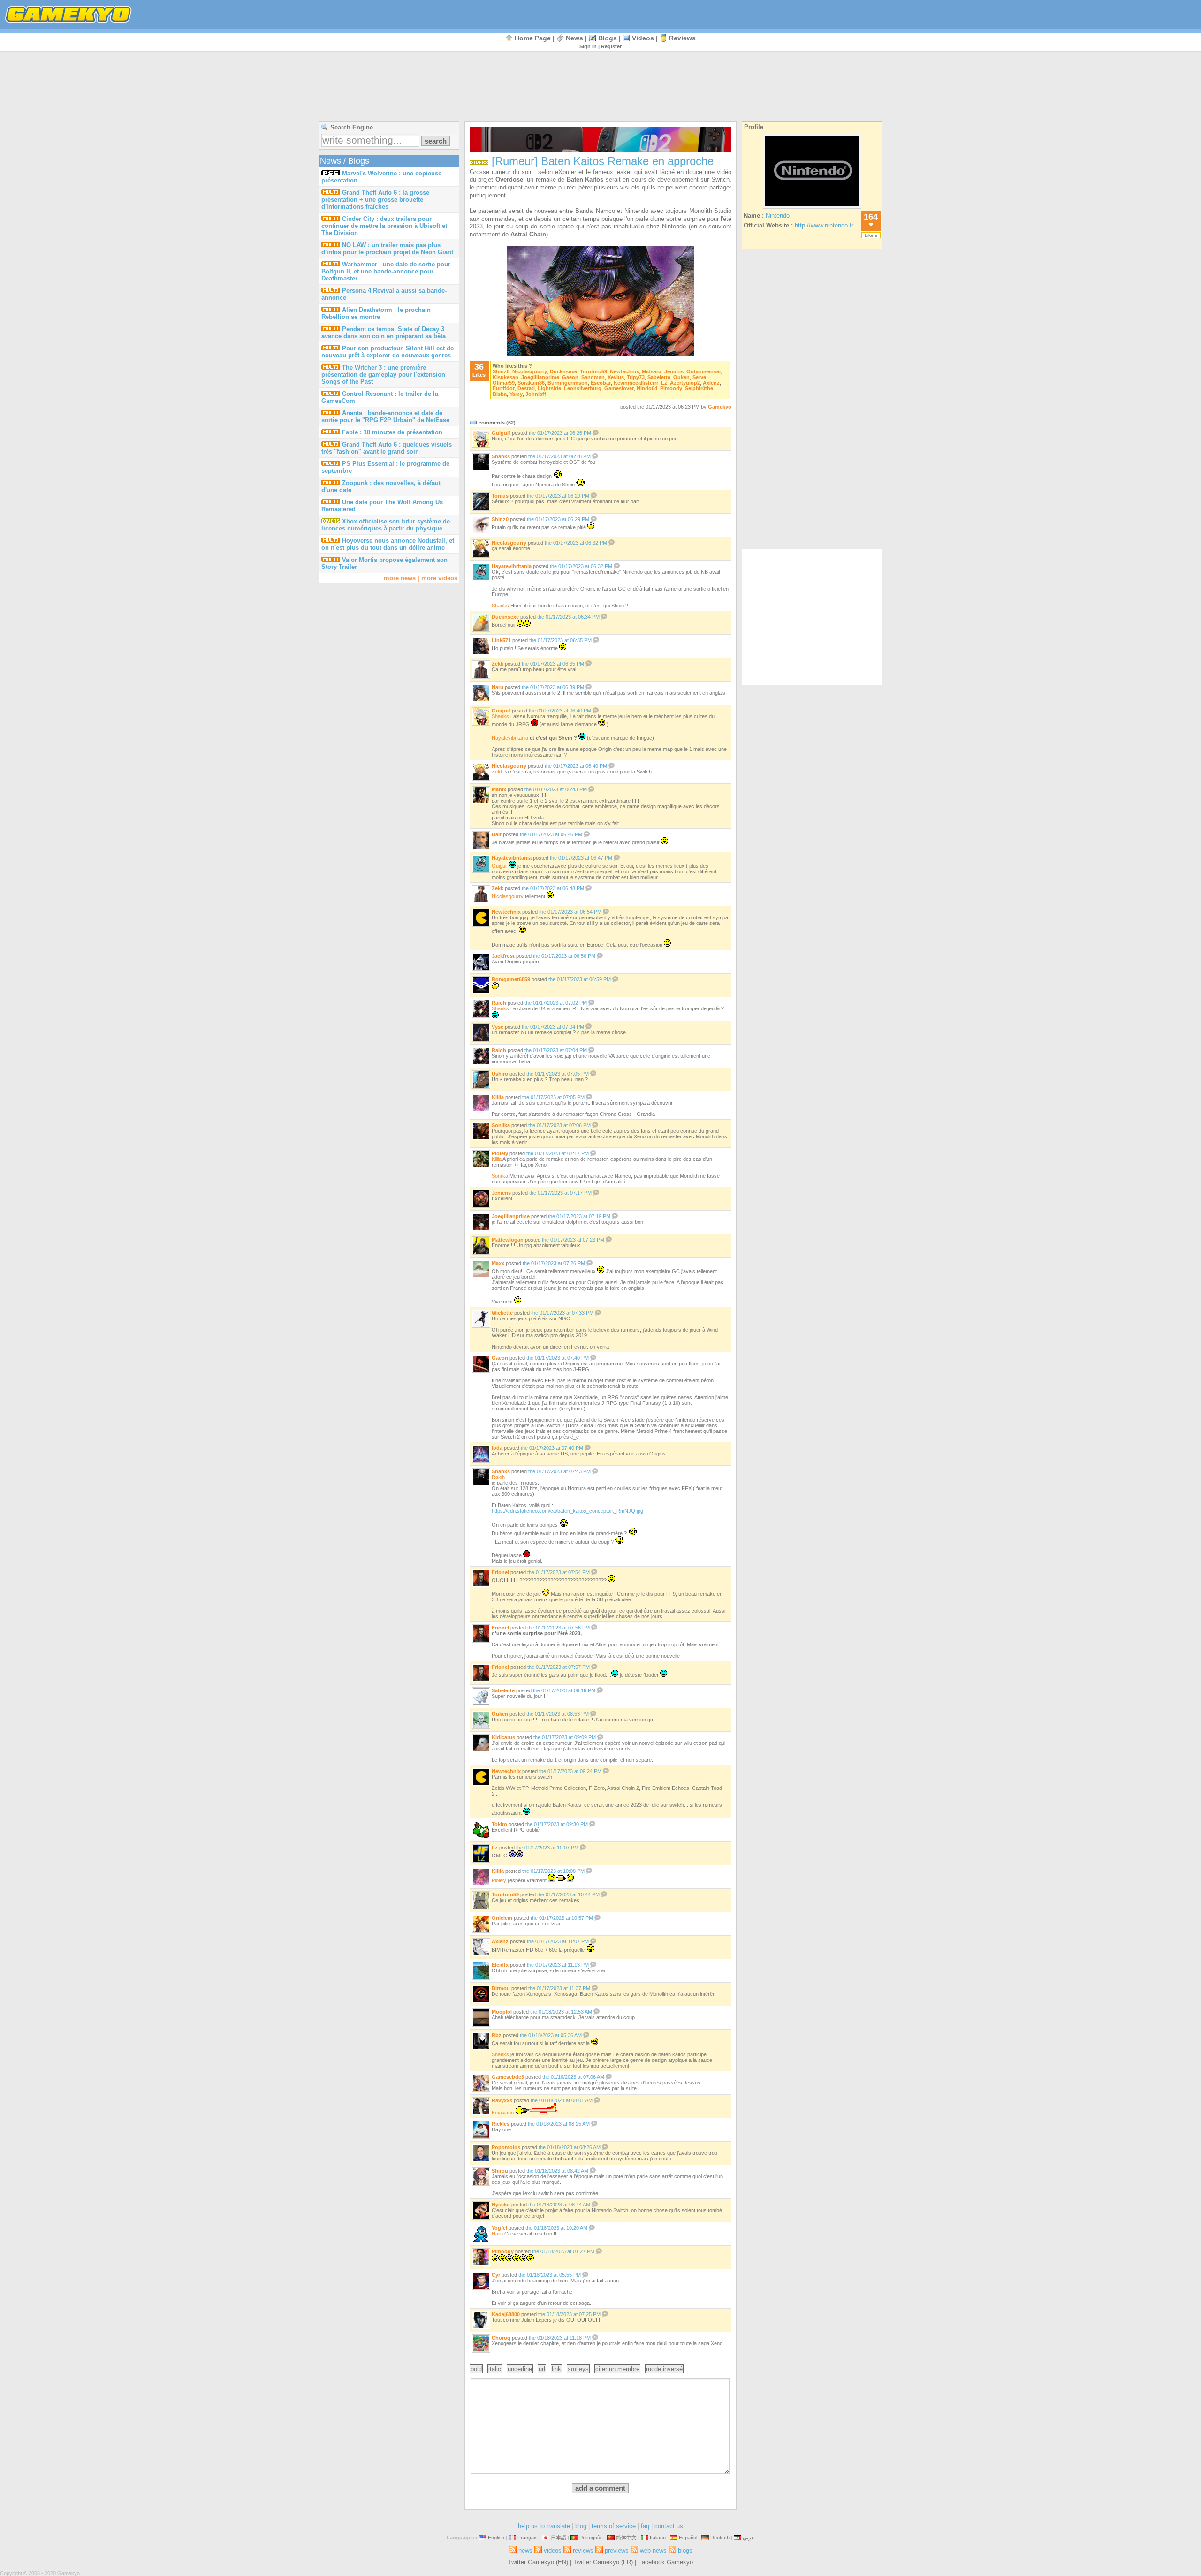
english (496, 2538)
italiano (658, 2538)
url (542, 2369)
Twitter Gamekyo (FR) (603, 2562)
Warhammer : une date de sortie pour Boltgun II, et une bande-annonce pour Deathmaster (386, 271)
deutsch (720, 2538)
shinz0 (501, 371)
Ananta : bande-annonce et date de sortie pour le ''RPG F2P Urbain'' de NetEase (385, 417)
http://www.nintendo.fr (824, 225)
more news (400, 578)
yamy (516, 394)
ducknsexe (563, 371)
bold (476, 2369)
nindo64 (647, 388)
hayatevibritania (512, 566)
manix (499, 789)
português (591, 2538)
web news (653, 2550)
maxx (498, 1263)
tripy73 (636, 377)
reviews (682, 38)
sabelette (659, 377)
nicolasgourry (530, 371)
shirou (500, 2171)
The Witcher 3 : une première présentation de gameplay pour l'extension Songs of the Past (383, 375)
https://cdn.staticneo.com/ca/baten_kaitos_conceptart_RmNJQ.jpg (567, 1511)
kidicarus (503, 1737)
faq (645, 2526)
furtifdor (504, 388)
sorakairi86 (531, 383)
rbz (497, 2035)
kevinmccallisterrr (636, 383)
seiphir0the (699, 388)
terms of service (614, 2526)
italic (495, 2369)
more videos (439, 578)
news (574, 38)
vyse (498, 1027)
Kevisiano (503, 2113)
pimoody (671, 388)
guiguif (501, 433)
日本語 (559, 2538)
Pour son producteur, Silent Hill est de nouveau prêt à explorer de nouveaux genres (388, 352)
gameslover (619, 388)
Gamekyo (720, 407)
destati (526, 388)
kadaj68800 (506, 2314)
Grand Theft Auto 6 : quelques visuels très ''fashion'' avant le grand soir (387, 448)
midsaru (652, 371)
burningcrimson (568, 383)
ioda (497, 1448)
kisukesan (505, 377)
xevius (616, 377)
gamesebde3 (508, 2077)
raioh (499, 1003)
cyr (496, 2275)
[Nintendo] (812, 208)
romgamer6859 (511, 979)
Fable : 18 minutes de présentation (392, 432)
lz (664, 383)
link (556, 2369)
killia (498, 1097)
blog (581, 2526)
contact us (669, 2526)
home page (533, 38)
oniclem (502, 1918)
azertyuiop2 (685, 383)
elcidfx (500, 1965)
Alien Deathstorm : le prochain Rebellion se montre (376, 313)
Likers (871, 235)
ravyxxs (502, 2100)
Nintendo (778, 216)
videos (643, 38)
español (688, 2538)
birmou (501, 1988)
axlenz (711, 383)
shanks (501, 456)
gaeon (570, 377)
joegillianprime (540, 377)
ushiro (500, 1074)
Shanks (500, 1008)
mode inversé (664, 2369)
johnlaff (536, 394)
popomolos (506, 2147)
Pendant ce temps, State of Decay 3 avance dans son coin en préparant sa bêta (384, 333)
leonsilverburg (583, 388)
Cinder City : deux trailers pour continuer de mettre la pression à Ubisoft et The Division (384, 226)
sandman (593, 377)
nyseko (501, 2205)
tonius (500, 496)
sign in (588, 46)
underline (520, 2369)
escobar (601, 383)
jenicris (674, 371)
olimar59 (504, 383)
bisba (500, 394)
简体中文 (626, 2538)
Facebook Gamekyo (665, 2562)
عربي (749, 2538)
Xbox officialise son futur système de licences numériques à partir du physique (386, 525)
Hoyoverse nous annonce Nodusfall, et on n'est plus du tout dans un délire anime (388, 544)
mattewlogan (508, 1240)
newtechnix (624, 371)
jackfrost (503, 956)
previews (617, 2550)
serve (699, 377)
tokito (499, 1824)
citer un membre (617, 2369)
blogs (608, 38)
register (611, 46)
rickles (501, 2124)
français (528, 2538)
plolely (500, 1153)
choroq (501, 2338)
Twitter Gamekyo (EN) (538, 2562)
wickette (502, 1313)
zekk (498, 664)
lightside (549, 388)
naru (498, 687)
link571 (501, 640)
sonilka (501, 1125)
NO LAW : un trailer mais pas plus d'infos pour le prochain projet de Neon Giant (387, 249)
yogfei (499, 2228)
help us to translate (544, 2526)
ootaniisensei (703, 371)
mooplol (502, 2012)
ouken (681, 377)
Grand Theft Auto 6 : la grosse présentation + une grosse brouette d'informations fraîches (375, 200)
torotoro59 (593, 371)
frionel (500, 1572)
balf (497, 834)
